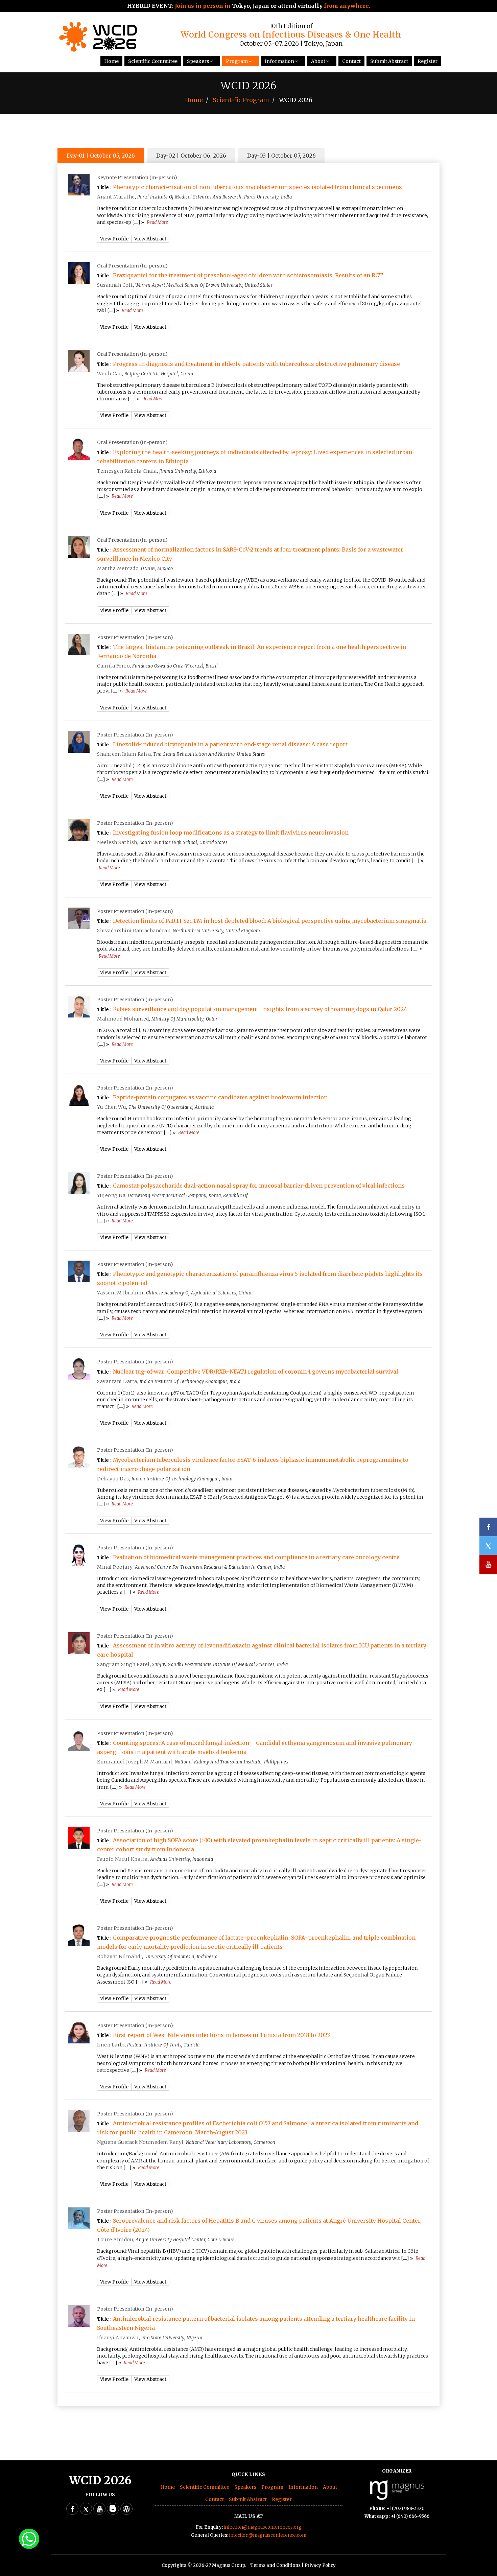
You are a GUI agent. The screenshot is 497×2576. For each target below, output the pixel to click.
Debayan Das (113, 1479)
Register (428, 61)
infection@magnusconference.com (268, 2535)
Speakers (198, 61)
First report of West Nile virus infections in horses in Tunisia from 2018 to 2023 (221, 2035)
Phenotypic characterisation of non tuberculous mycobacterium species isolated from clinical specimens (257, 187)
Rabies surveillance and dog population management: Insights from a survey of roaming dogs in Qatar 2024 (260, 1009)
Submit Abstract (389, 61)
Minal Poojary (115, 1567)
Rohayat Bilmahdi (120, 1957)
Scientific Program (241, 100)
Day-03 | (281, 156)
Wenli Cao (110, 374)
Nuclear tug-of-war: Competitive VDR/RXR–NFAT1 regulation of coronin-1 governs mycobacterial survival (256, 1372)
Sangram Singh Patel (123, 1664)
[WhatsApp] (29, 2538)
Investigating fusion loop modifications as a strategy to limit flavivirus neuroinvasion (231, 833)
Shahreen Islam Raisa (124, 754)
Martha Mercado (118, 568)
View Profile (114, 239)
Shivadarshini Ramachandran (134, 931)
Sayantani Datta (117, 1381)
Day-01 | (101, 156)
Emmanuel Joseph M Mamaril (135, 1762)
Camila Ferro (113, 666)
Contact (351, 61)
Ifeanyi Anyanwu (118, 2338)
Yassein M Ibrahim (120, 1293)
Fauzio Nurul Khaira (122, 1859)
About (318, 61)
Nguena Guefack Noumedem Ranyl (140, 2142)
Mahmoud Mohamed (123, 1019)
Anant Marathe (116, 197)
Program (237, 61)
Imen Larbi (111, 2045)
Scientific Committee (153, 61)
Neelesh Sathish (117, 842)
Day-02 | (191, 156)
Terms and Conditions (275, 2565)
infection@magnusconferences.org (263, 2527)
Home (111, 61)
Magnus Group (229, 2565)
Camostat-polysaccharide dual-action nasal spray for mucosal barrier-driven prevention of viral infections (259, 1186)
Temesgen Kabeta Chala (127, 471)
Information (279, 61)
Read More (157, 222)
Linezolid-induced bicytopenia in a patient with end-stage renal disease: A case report (230, 744)
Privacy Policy (320, 2565)
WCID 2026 (100, 2480)
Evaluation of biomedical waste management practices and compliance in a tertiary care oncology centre (256, 1557)
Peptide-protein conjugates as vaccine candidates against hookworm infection (220, 1097)
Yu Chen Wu (112, 1107)
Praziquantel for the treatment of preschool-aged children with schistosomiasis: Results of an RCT (248, 275)
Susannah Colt (115, 285)
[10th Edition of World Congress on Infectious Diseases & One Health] (98, 50)
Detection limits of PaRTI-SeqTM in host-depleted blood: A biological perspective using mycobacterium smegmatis (270, 921)
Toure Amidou (115, 2240)
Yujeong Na (111, 1195)
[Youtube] (99, 2509)
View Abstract (150, 239)
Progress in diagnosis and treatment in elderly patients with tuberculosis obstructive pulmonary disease (256, 364)
